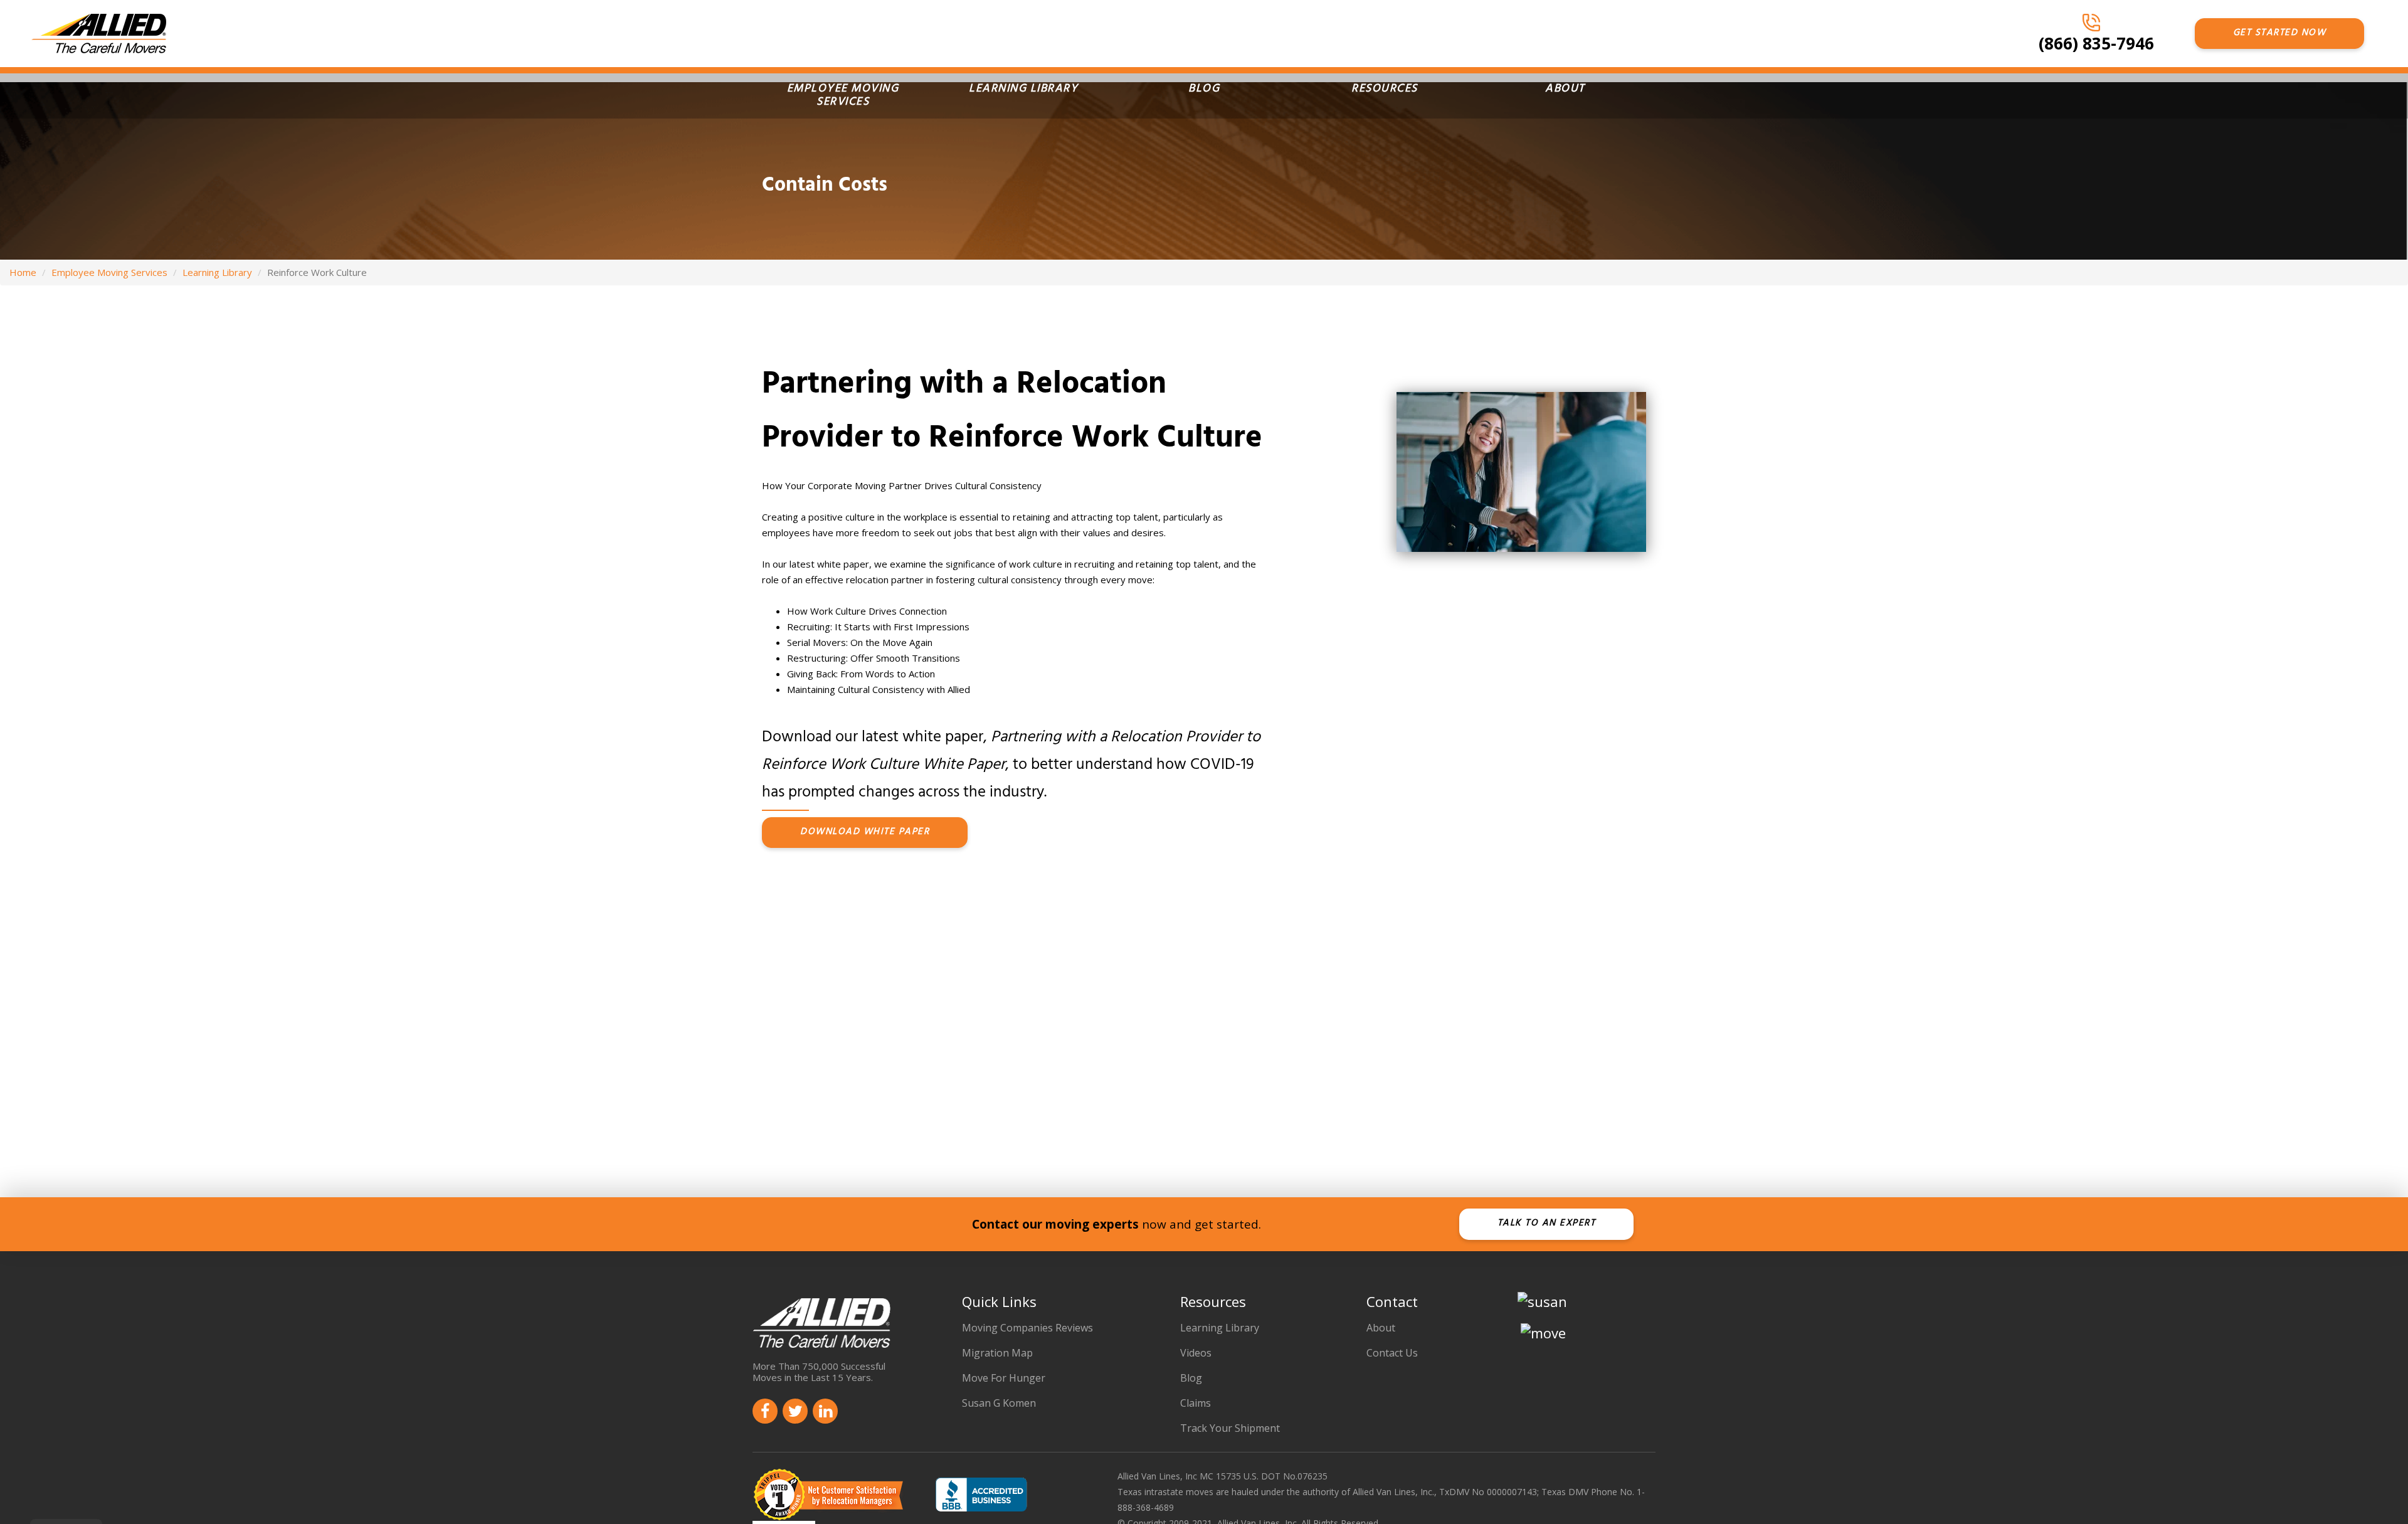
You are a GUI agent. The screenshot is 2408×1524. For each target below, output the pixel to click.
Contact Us (1392, 1353)
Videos (1196, 1353)
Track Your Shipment (1230, 1428)
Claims (1196, 1403)
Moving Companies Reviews (1027, 1328)
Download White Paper (865, 833)
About (1565, 90)
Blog (1204, 90)
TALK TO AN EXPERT (1547, 1224)
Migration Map (997, 1353)
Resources (1385, 90)
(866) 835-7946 (2096, 43)
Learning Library (1023, 90)
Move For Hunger (1004, 1378)
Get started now (2280, 34)
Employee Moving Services (843, 96)
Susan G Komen (999, 1403)
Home (23, 272)
